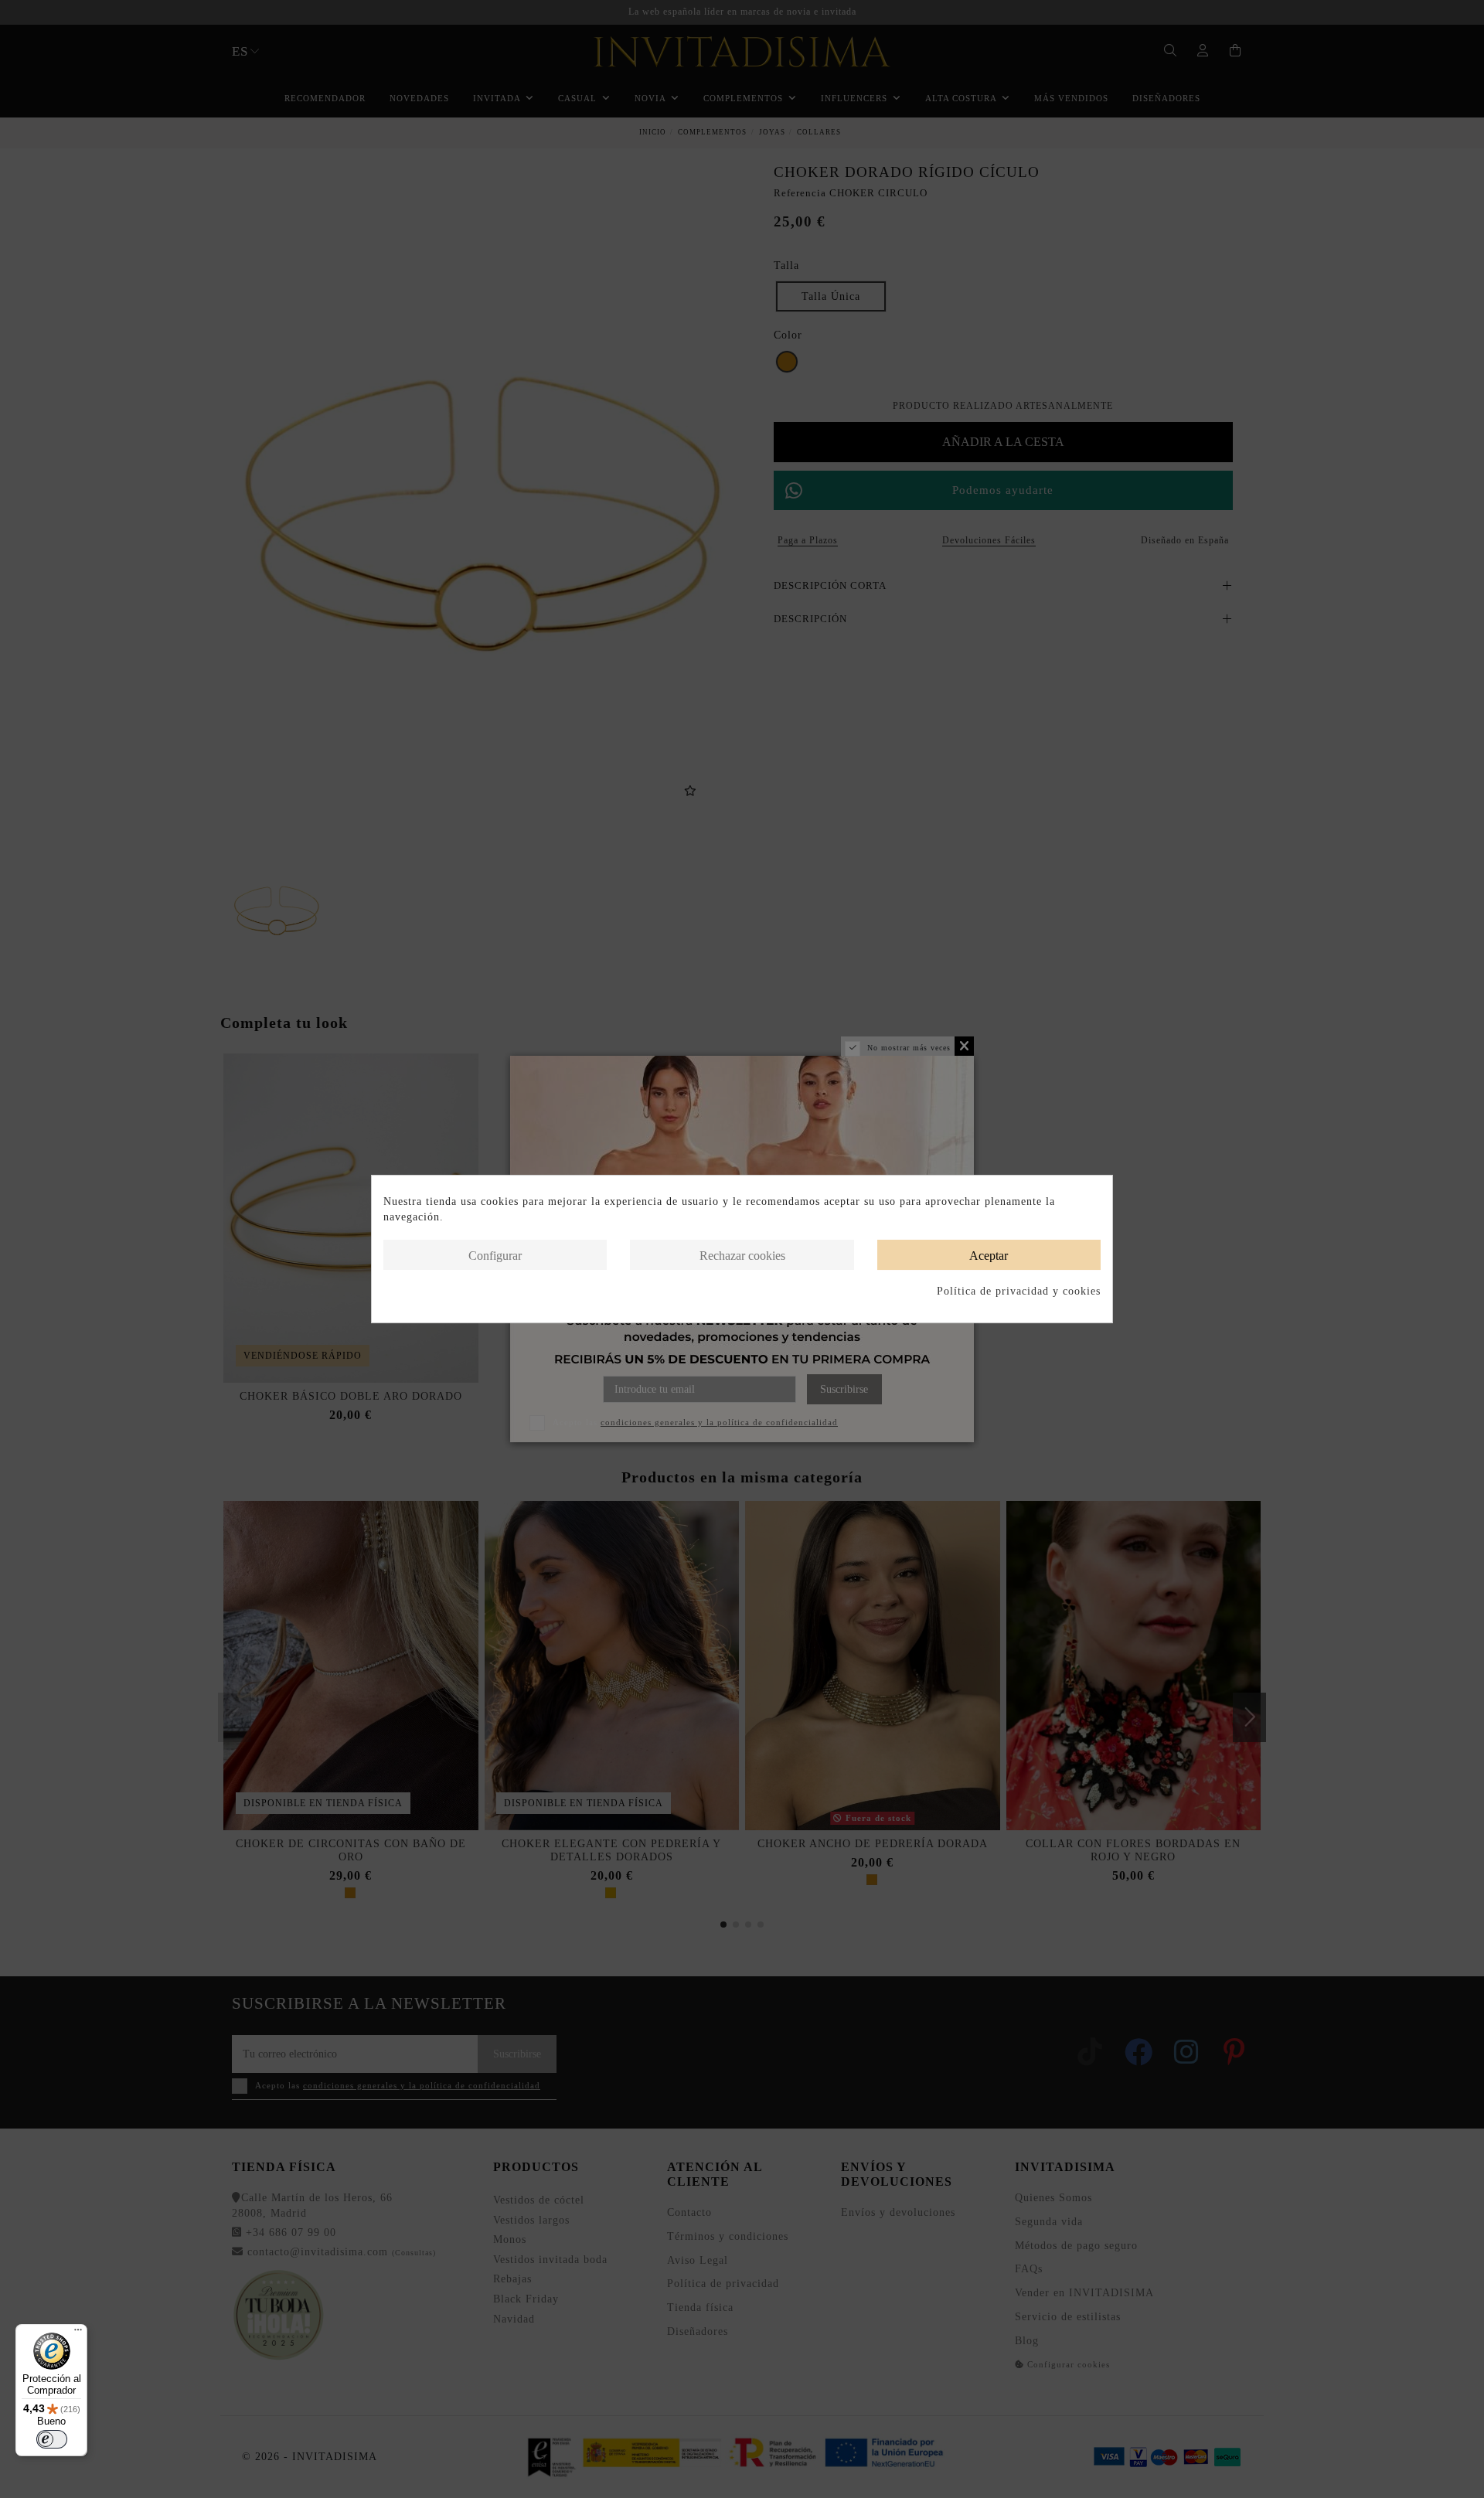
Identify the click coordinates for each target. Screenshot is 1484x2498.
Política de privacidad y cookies (1019, 1291)
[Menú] (78, 2333)
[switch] (52, 2439)
